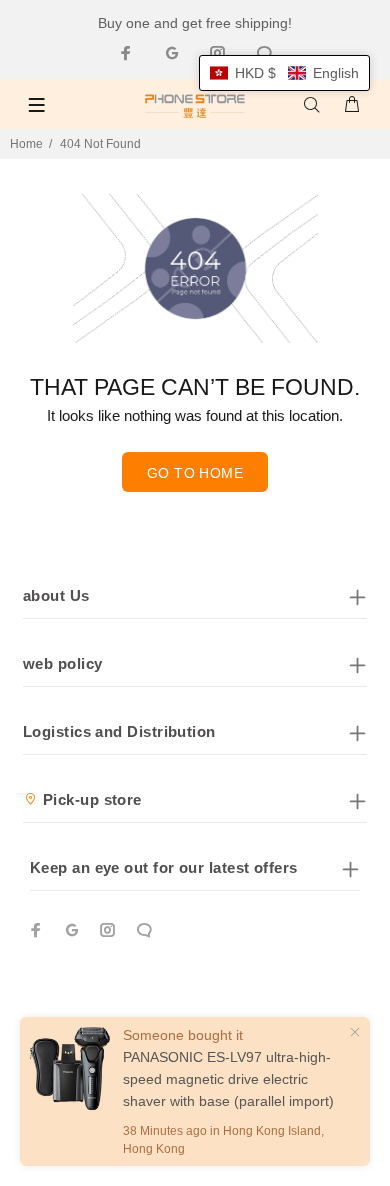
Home (26, 144)
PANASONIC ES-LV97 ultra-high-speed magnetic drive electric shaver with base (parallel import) (228, 1079)
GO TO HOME (195, 473)
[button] (284, 73)
